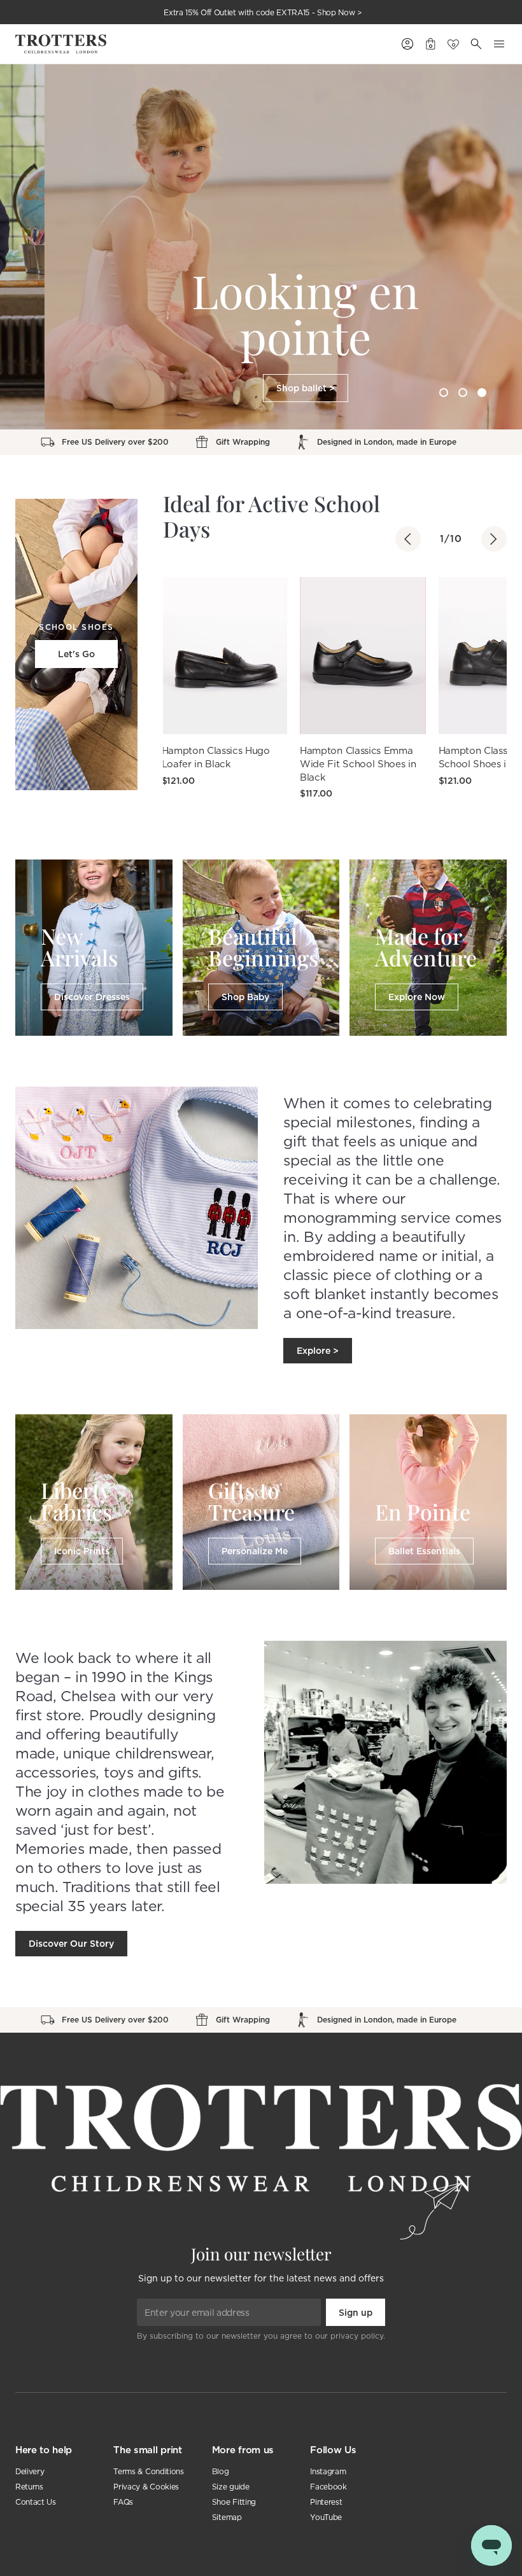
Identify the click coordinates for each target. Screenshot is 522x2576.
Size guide (231, 2487)
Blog (221, 2471)
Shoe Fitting (234, 2502)
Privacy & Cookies (146, 2487)
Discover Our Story (71, 1944)
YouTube (326, 2517)
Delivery (30, 2471)
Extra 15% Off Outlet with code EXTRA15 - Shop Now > (263, 12)
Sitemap (227, 2517)
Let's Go (76, 654)
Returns (29, 2487)
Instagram (328, 2471)
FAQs (123, 2502)
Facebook (328, 2487)
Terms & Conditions (148, 2471)
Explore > (318, 1351)
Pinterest (326, 2502)
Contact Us (36, 2502)
